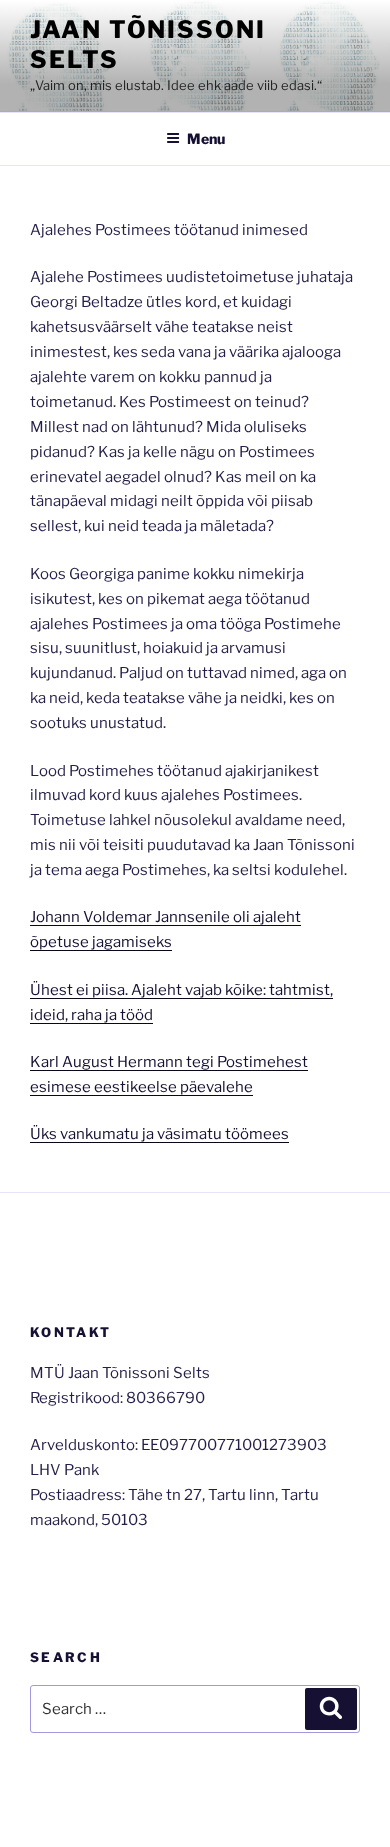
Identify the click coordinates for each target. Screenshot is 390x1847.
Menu (206, 138)
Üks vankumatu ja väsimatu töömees (159, 1134)
